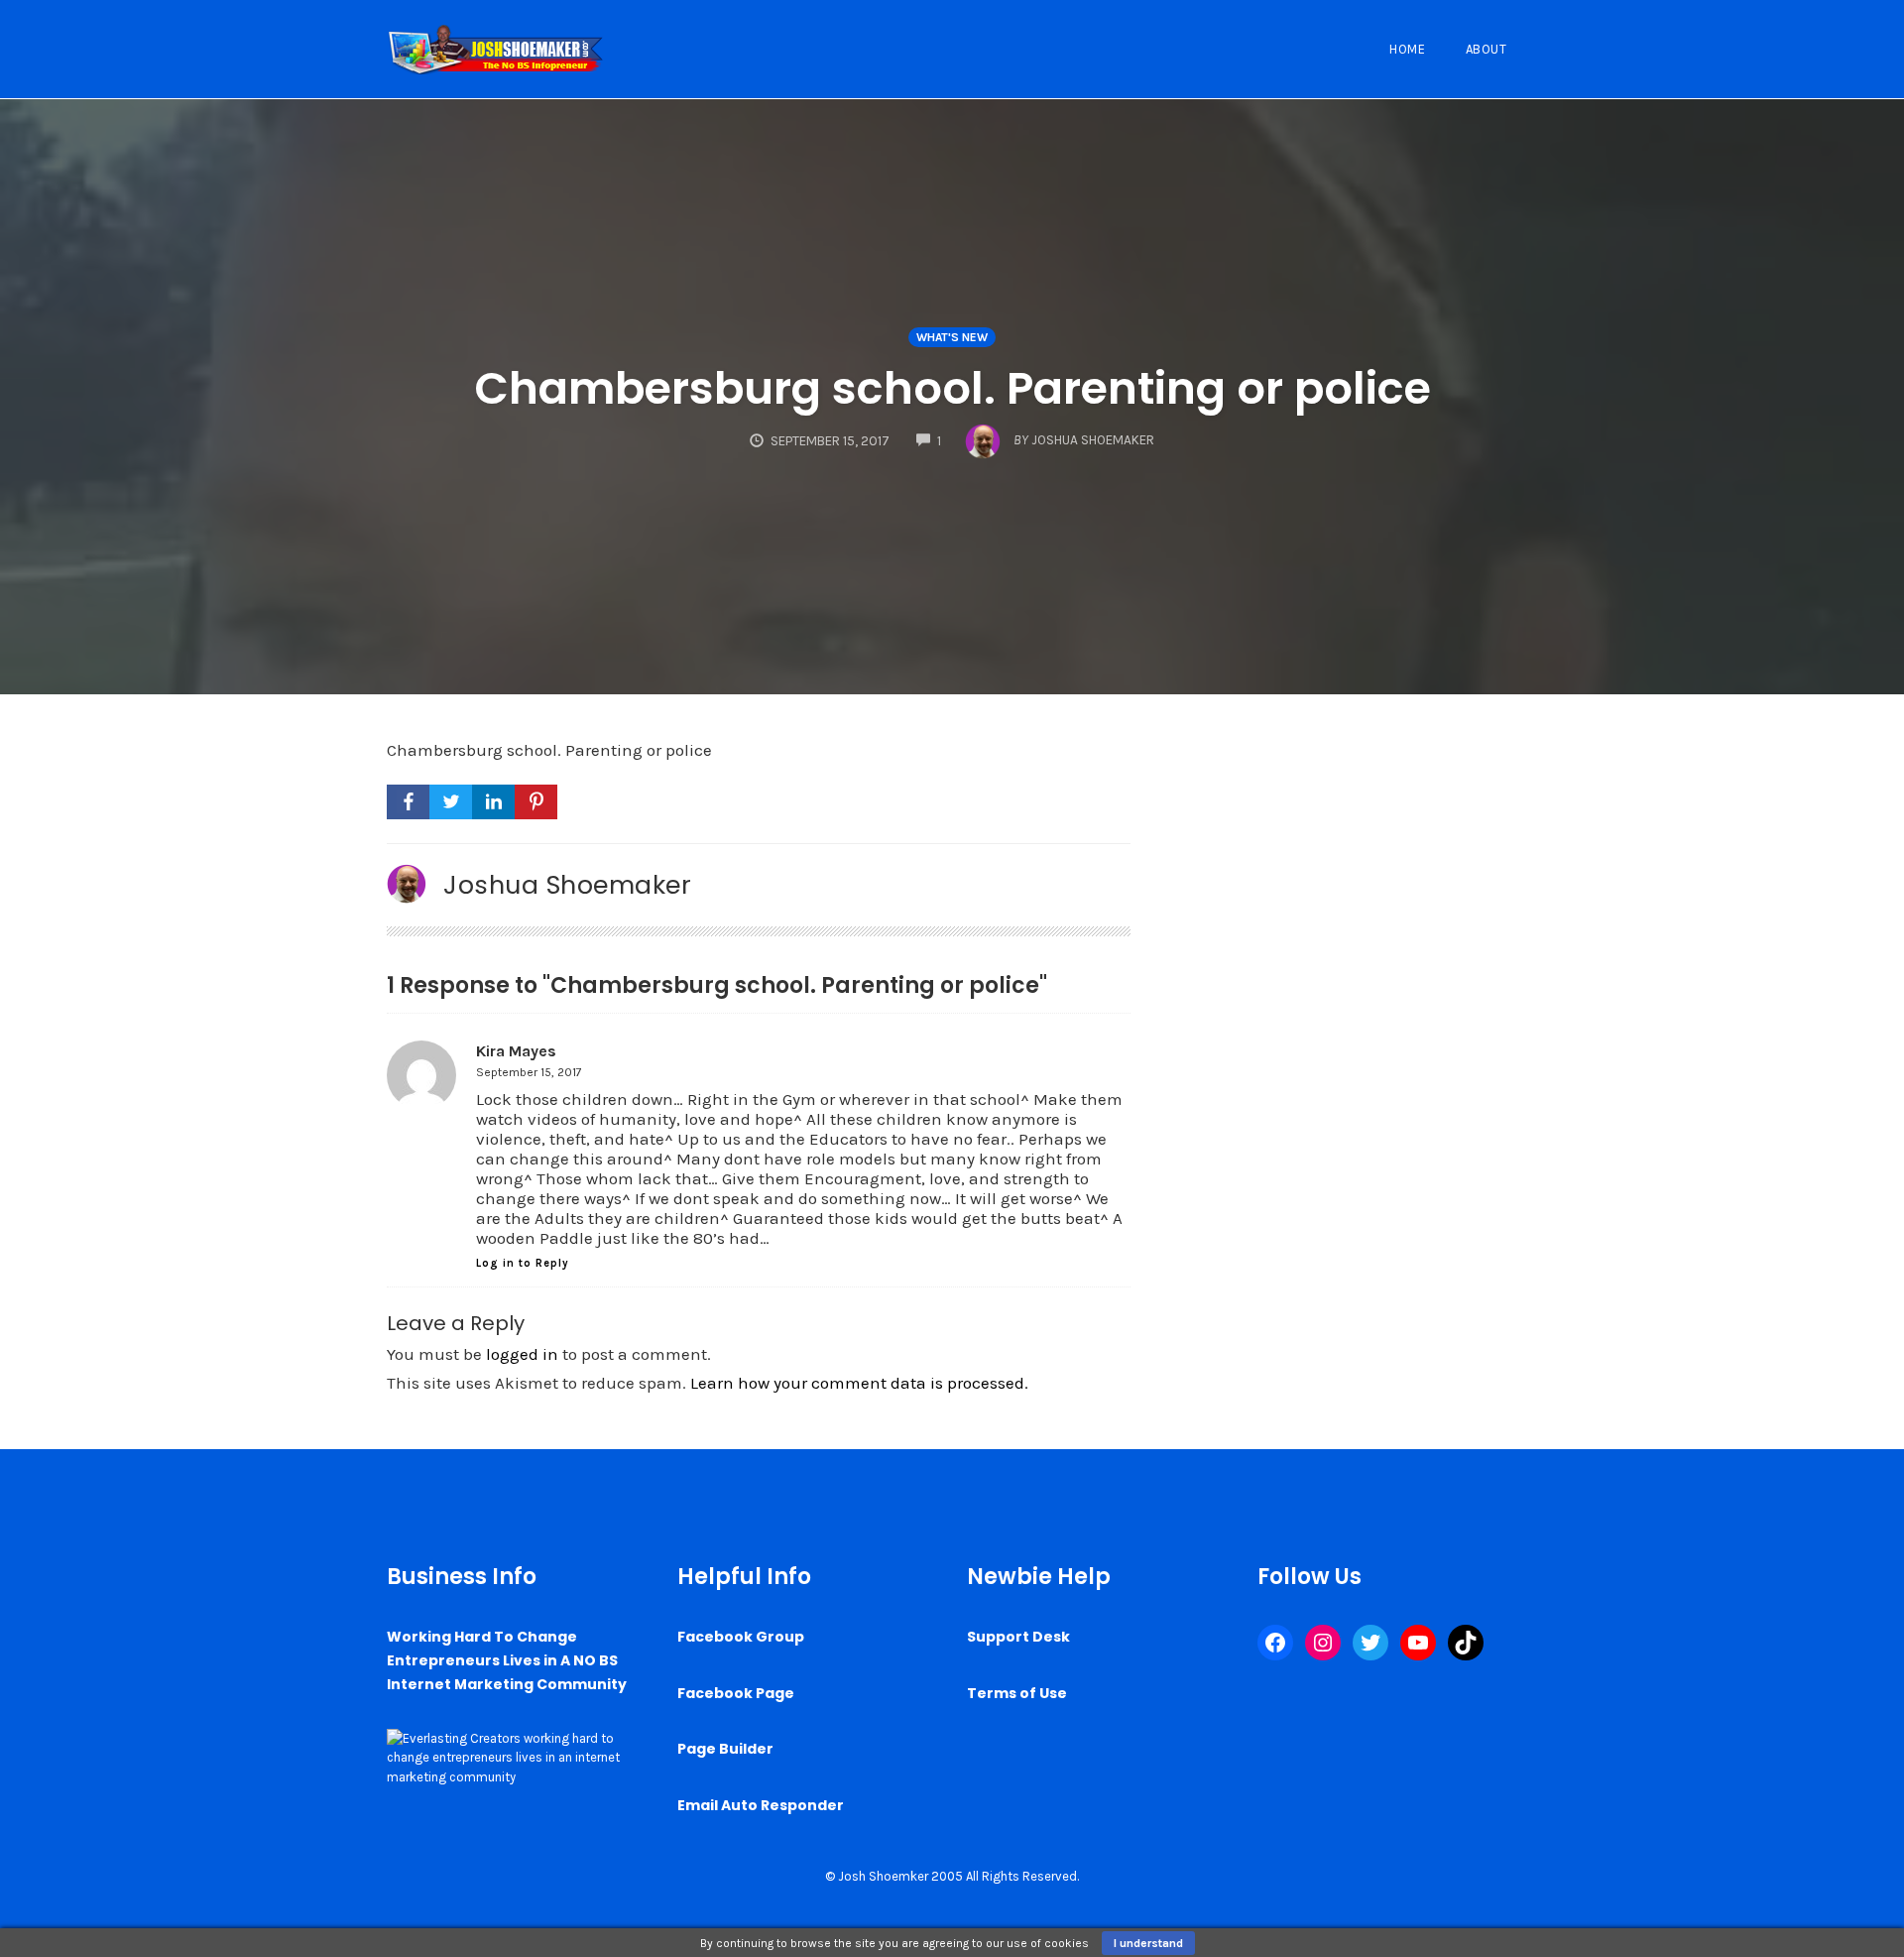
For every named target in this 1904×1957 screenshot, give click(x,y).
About (1487, 49)
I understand (1148, 1943)
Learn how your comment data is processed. (859, 1383)
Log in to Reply (523, 1263)
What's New (952, 337)
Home (1407, 49)
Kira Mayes (516, 1051)
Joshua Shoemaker (567, 885)
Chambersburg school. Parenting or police (952, 388)
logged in (522, 1354)
